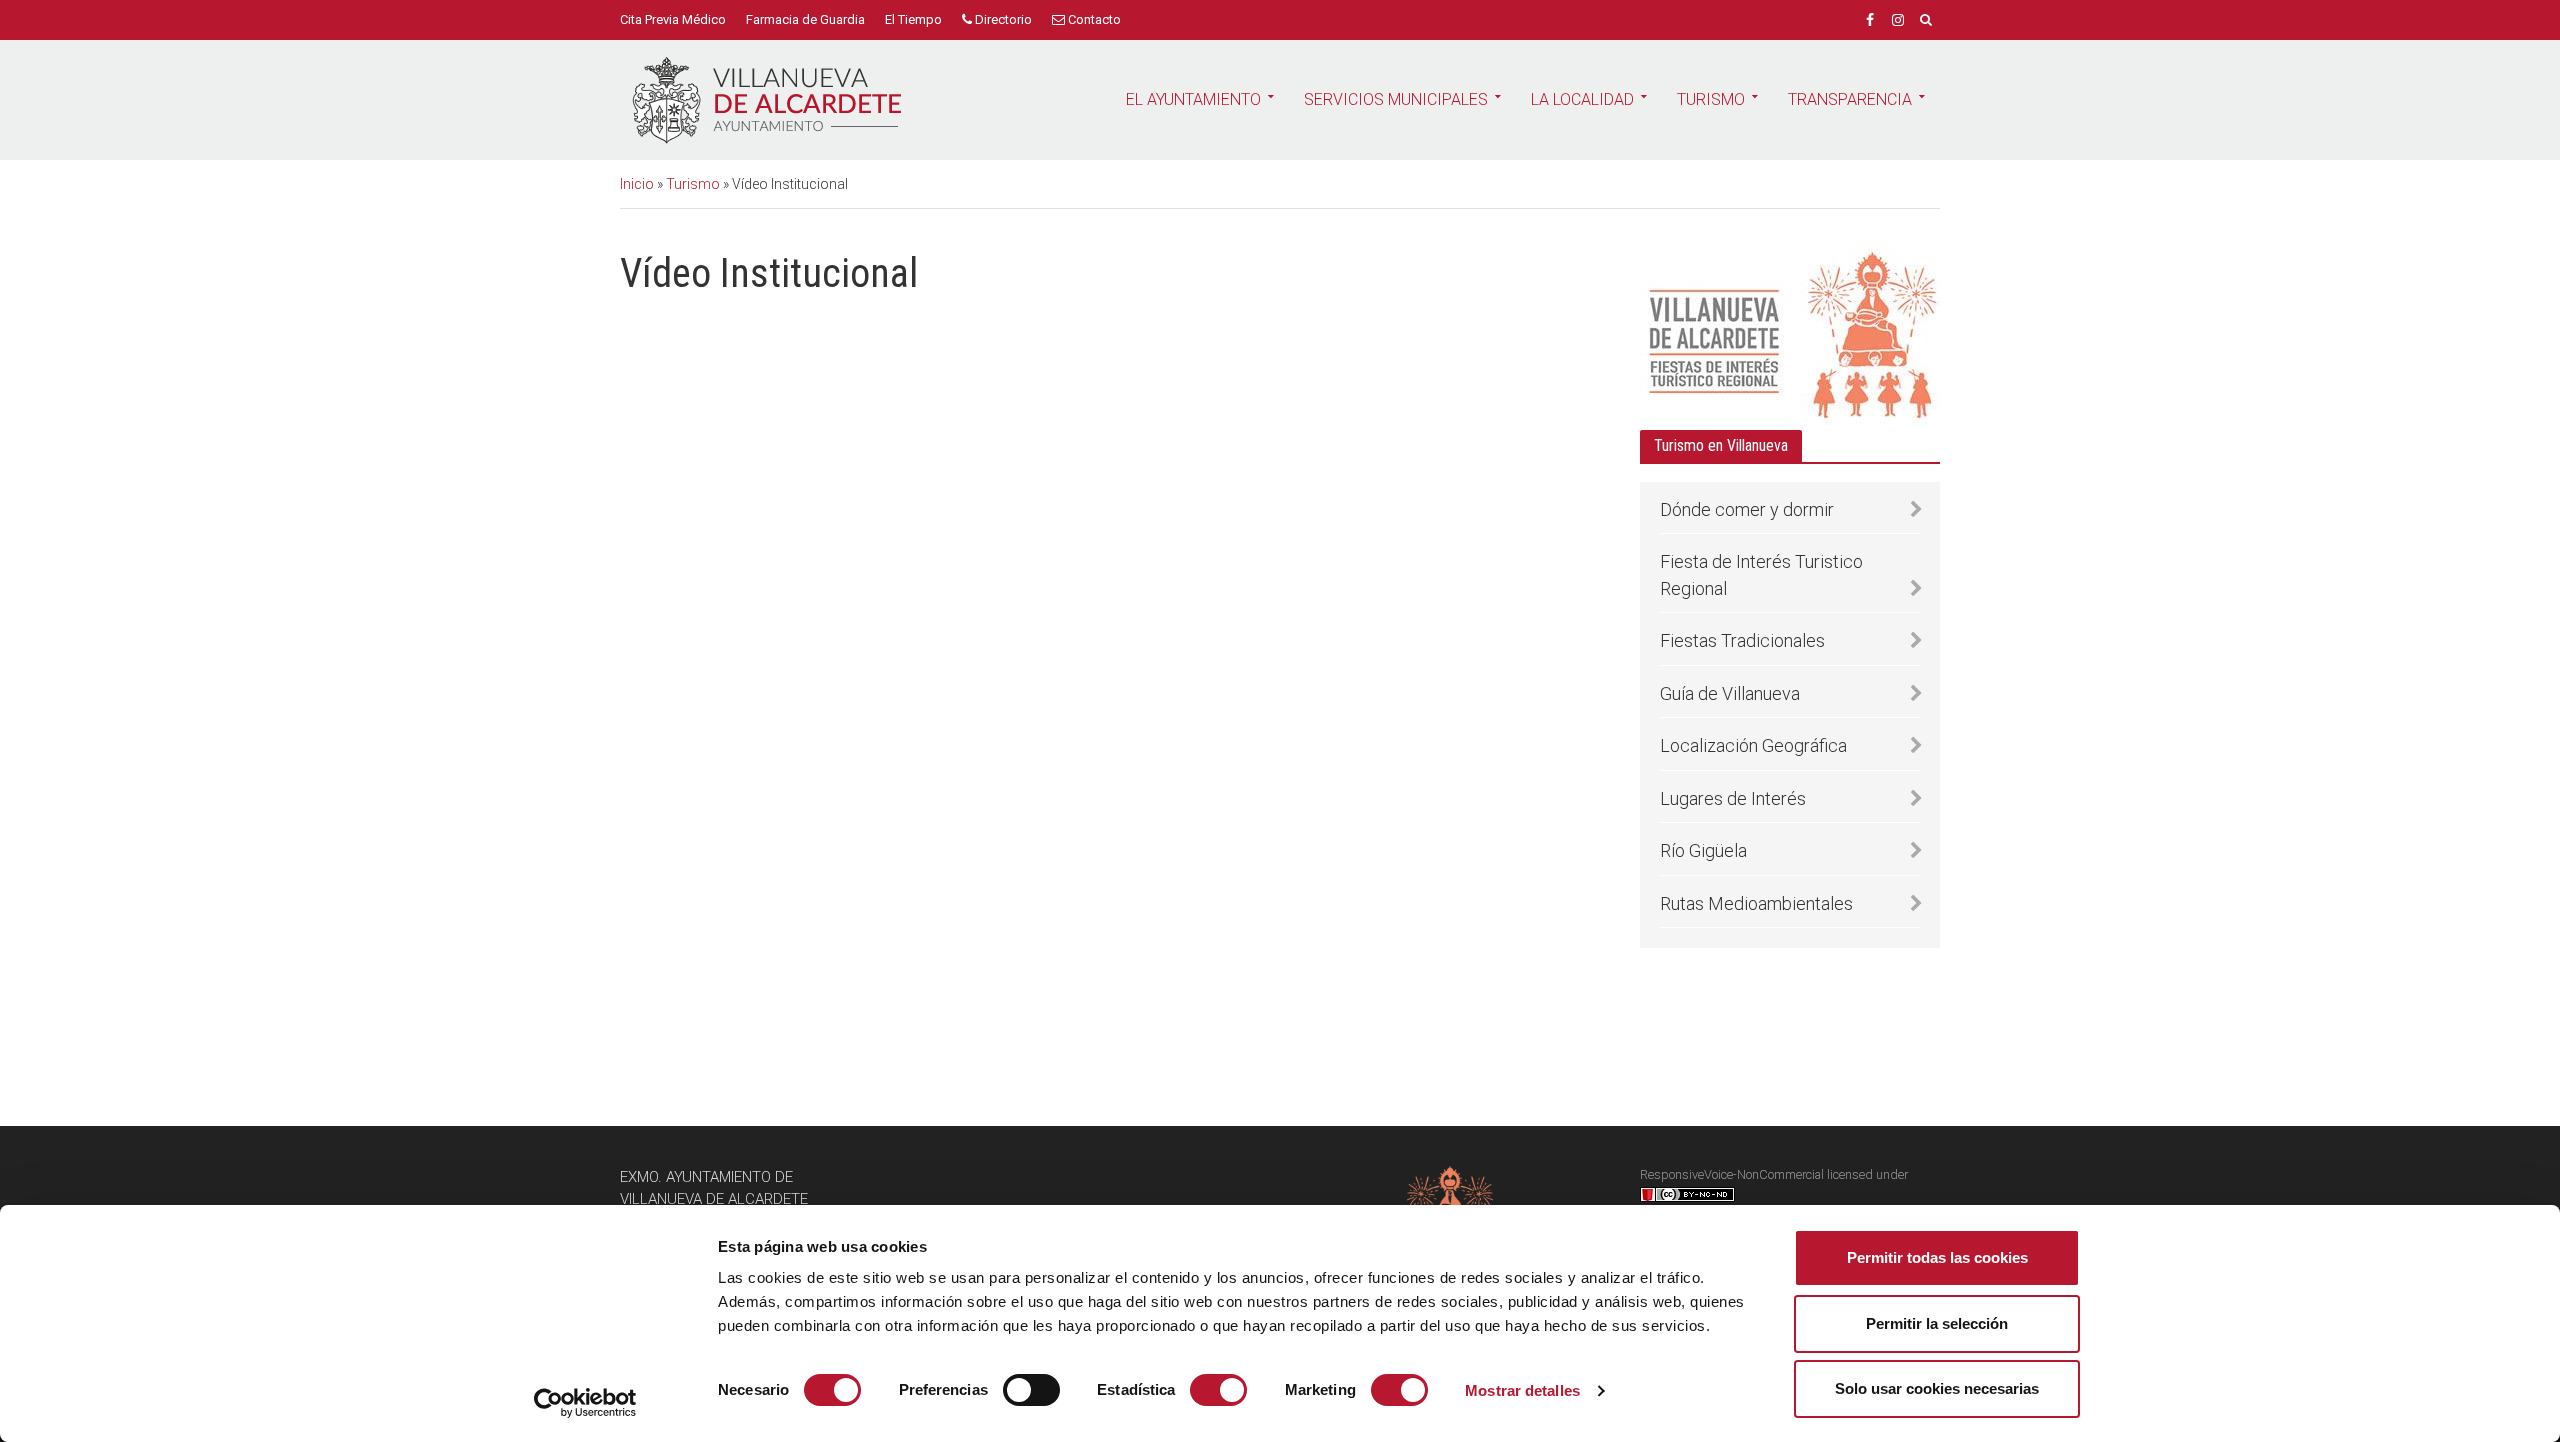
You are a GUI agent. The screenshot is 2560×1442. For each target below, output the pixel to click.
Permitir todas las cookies (1937, 1257)
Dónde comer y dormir (1747, 509)
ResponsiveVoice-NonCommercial (1732, 1174)
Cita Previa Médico (673, 19)
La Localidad (1582, 99)
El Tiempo (913, 19)
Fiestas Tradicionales (1742, 640)
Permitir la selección (1937, 1323)
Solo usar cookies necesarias (1937, 1388)
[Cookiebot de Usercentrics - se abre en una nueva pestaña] (585, 1403)
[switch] (1031, 1390)
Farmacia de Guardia (805, 19)
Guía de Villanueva (1730, 693)
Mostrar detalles (1522, 1390)
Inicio (637, 184)
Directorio (1002, 19)
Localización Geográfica (1753, 745)
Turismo (1711, 99)
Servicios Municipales (1396, 99)
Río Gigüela (1703, 850)
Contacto (1093, 19)
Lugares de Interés (1733, 798)
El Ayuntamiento (1193, 99)
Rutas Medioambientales (1756, 903)
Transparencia (1850, 99)
